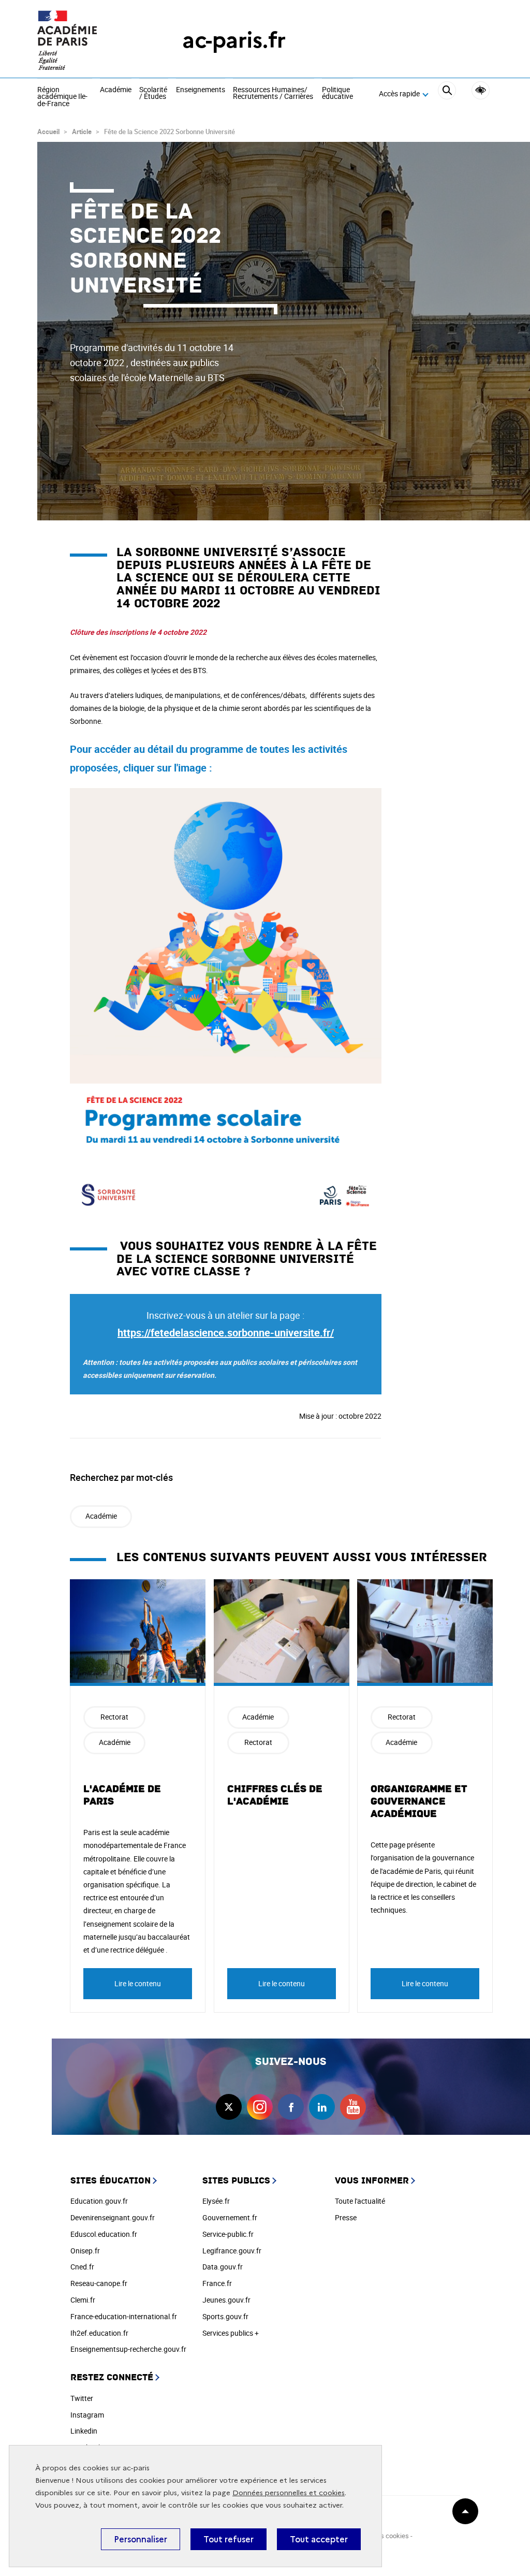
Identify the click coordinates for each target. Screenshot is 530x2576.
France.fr (217, 2283)
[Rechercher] (447, 94)
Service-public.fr (228, 2234)
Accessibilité (481, 90)
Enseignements (201, 90)
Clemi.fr (83, 2300)
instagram (260, 2107)
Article (82, 132)
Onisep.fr (85, 2251)
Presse (346, 2217)
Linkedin (84, 2431)
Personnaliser (141, 2539)
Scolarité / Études (153, 93)
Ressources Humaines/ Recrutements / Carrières (273, 93)
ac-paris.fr (234, 40)
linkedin (322, 2107)
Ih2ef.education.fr (99, 2333)
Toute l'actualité (360, 2201)
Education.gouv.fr (99, 2201)
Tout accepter (319, 2539)
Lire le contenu (138, 1983)
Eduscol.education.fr (104, 2234)
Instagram (87, 2415)
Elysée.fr (216, 2201)
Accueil (48, 132)
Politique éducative (337, 93)
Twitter (82, 2398)
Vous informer (372, 2181)
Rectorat (114, 1717)
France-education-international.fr (124, 2316)
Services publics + (231, 2333)
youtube (353, 2107)
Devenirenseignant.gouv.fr (113, 2217)
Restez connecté (112, 2377)
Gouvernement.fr (230, 2217)
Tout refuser (229, 2539)
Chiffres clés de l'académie (275, 1795)
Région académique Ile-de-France (62, 97)
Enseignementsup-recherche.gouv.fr (128, 2349)
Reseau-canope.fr (99, 2283)
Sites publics (236, 2181)
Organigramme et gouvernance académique (419, 1801)
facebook (291, 2107)
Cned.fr (82, 2267)
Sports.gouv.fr (225, 2316)
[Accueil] (89, 40)
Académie (116, 90)
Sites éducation (111, 2181)
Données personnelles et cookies (289, 2493)
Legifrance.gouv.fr (232, 2251)
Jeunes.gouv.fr (226, 2300)
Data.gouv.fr (223, 2267)
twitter (229, 2107)
